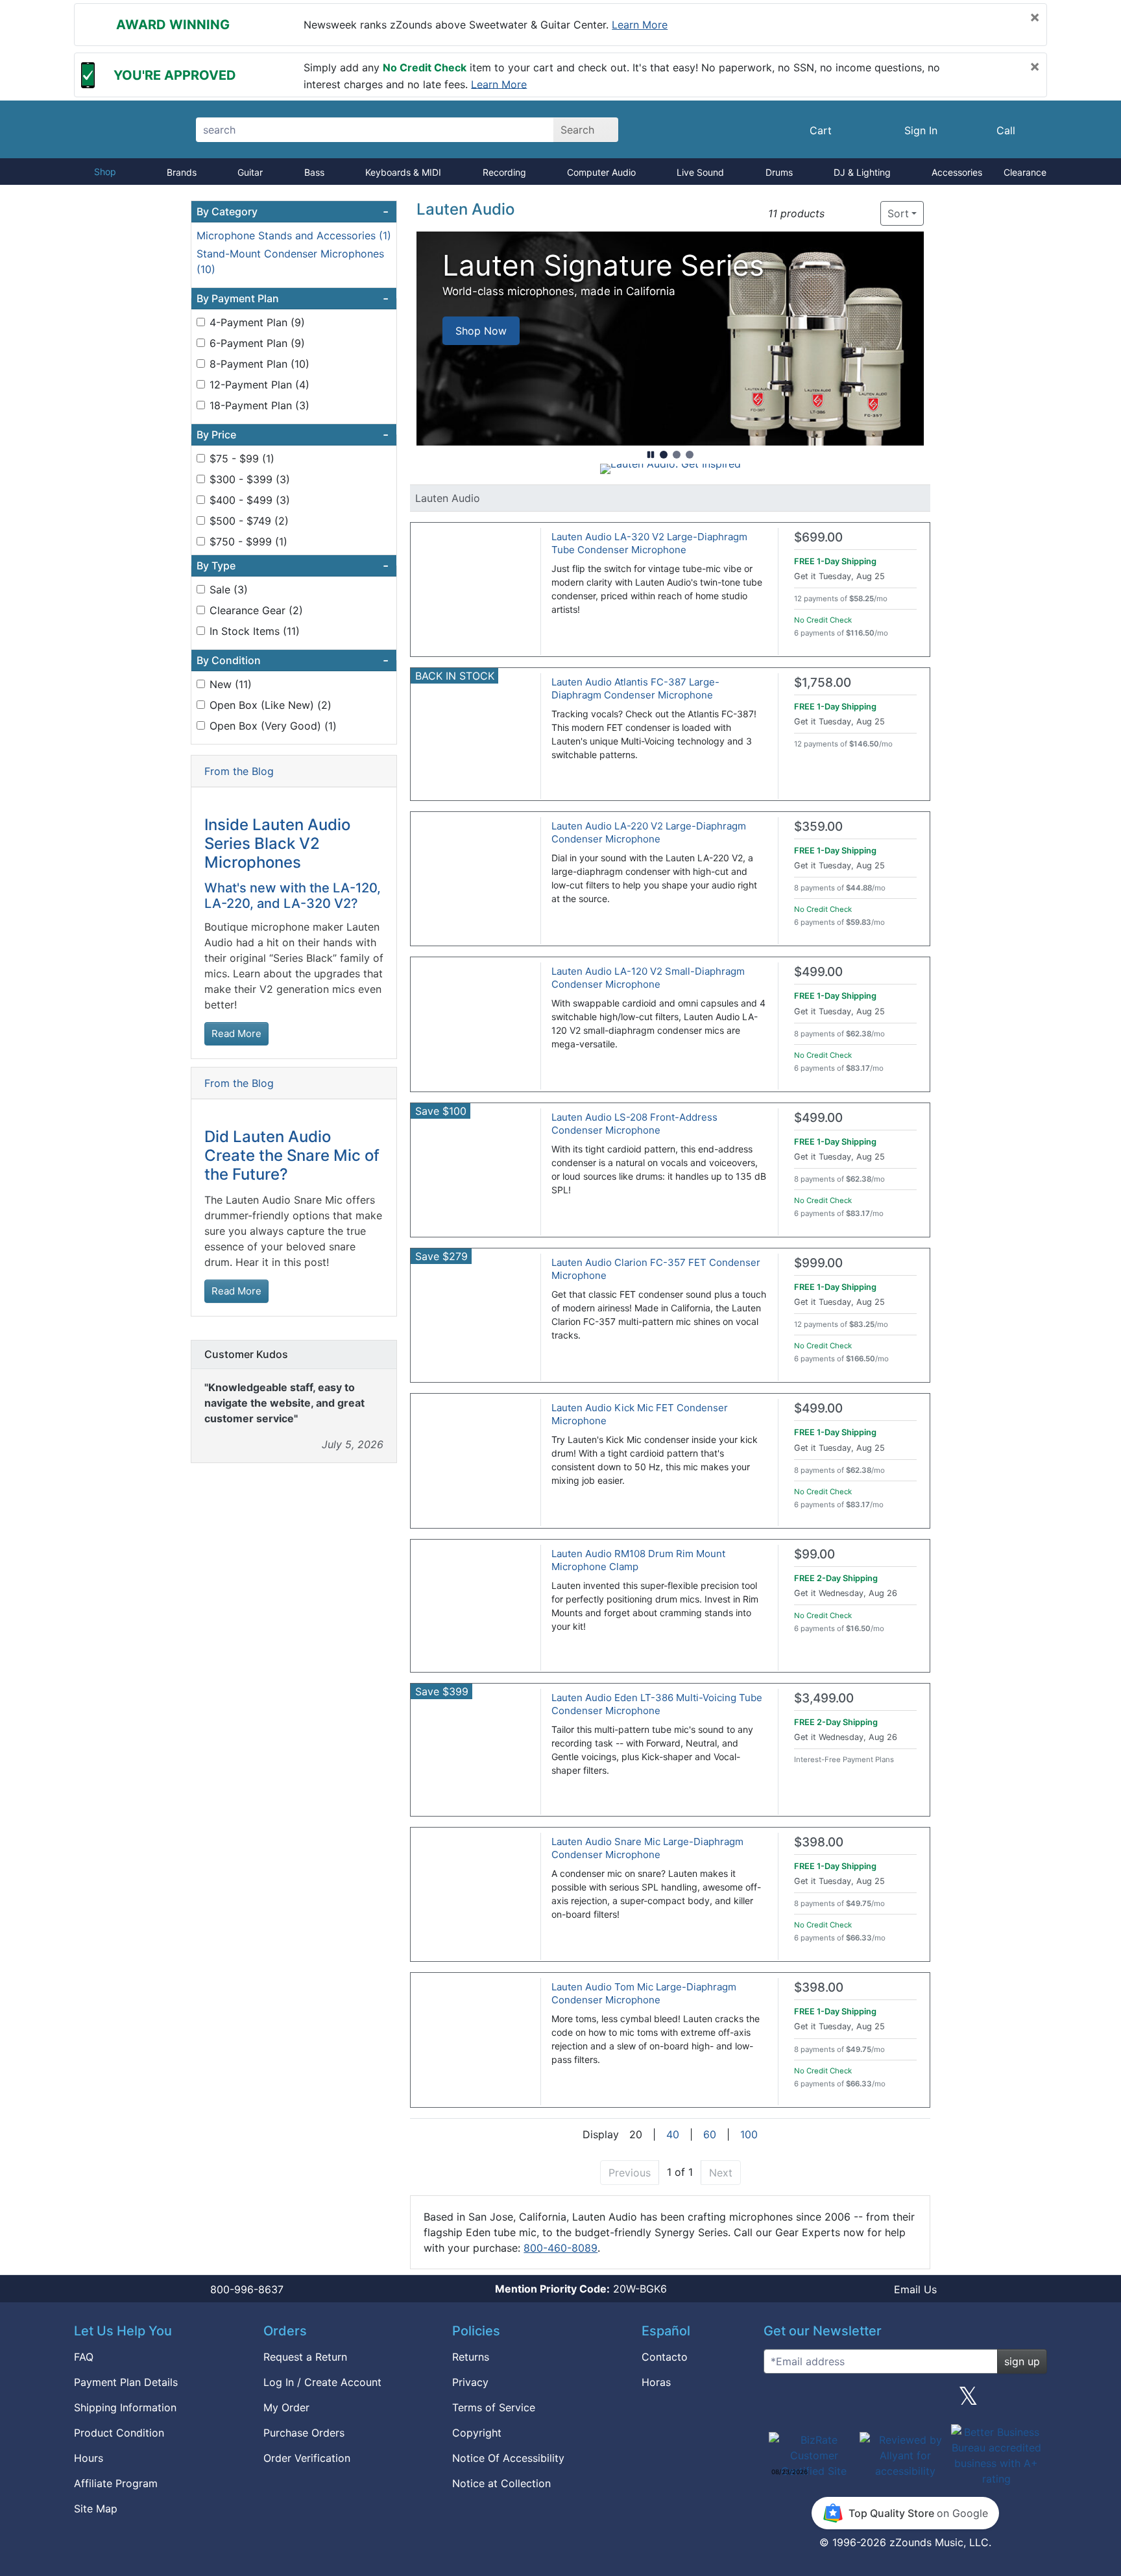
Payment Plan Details (126, 2382)
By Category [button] (293, 211)
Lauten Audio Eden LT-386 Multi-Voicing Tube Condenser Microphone (657, 1704)
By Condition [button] (293, 660)
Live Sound (700, 172)
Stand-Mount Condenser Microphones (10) (290, 261)
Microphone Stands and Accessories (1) (294, 235)
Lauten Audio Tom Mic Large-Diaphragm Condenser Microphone (644, 1993)
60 (710, 2134)
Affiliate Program (116, 2483)
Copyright (477, 2433)
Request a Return (305, 2357)
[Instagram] (905, 2401)
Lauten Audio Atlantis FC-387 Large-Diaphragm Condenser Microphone (635, 688)
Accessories (957, 172)
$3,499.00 (824, 1698)
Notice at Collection (501, 2483)
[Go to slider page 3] (690, 455)
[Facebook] (841, 2401)
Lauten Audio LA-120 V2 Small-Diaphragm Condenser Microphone (648, 978)
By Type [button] (293, 566)
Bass (314, 172)
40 (673, 2134)
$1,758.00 (823, 683)
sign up (1022, 2361)
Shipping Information (125, 2407)
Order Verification (307, 2458)
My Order (286, 2407)
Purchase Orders (304, 2433)
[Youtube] (1032, 2401)
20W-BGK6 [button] (581, 2289)
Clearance (1025, 172)
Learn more (640, 25)
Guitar (250, 172)
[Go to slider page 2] (677, 455)
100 (749, 2134)
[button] (838, 214)
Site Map (96, 2509)
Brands (182, 172)
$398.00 (819, 1842)
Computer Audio (601, 172)
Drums (779, 172)
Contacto (665, 2357)
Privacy (470, 2382)
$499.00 (818, 972)
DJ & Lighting (862, 172)
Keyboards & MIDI (403, 172)
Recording (504, 172)
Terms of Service (494, 2407)
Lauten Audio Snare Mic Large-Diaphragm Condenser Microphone (647, 1848)
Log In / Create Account (322, 2382)
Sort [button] (898, 213)
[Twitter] (968, 2401)
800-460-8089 (560, 2248)
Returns (471, 2357)
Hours (89, 2458)
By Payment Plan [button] (293, 298)
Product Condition (119, 2433)
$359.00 (818, 827)
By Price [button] (293, 435)
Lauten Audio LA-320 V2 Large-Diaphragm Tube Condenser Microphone (649, 543)
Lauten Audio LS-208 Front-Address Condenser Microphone (634, 1124)
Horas (656, 2382)
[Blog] (778, 2401)
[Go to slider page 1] (664, 455)
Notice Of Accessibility (508, 2458)
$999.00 (818, 1263)
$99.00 (814, 1554)
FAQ (84, 2357)
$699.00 (818, 537)
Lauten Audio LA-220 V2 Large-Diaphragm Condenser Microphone (649, 832)
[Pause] (651, 455)
